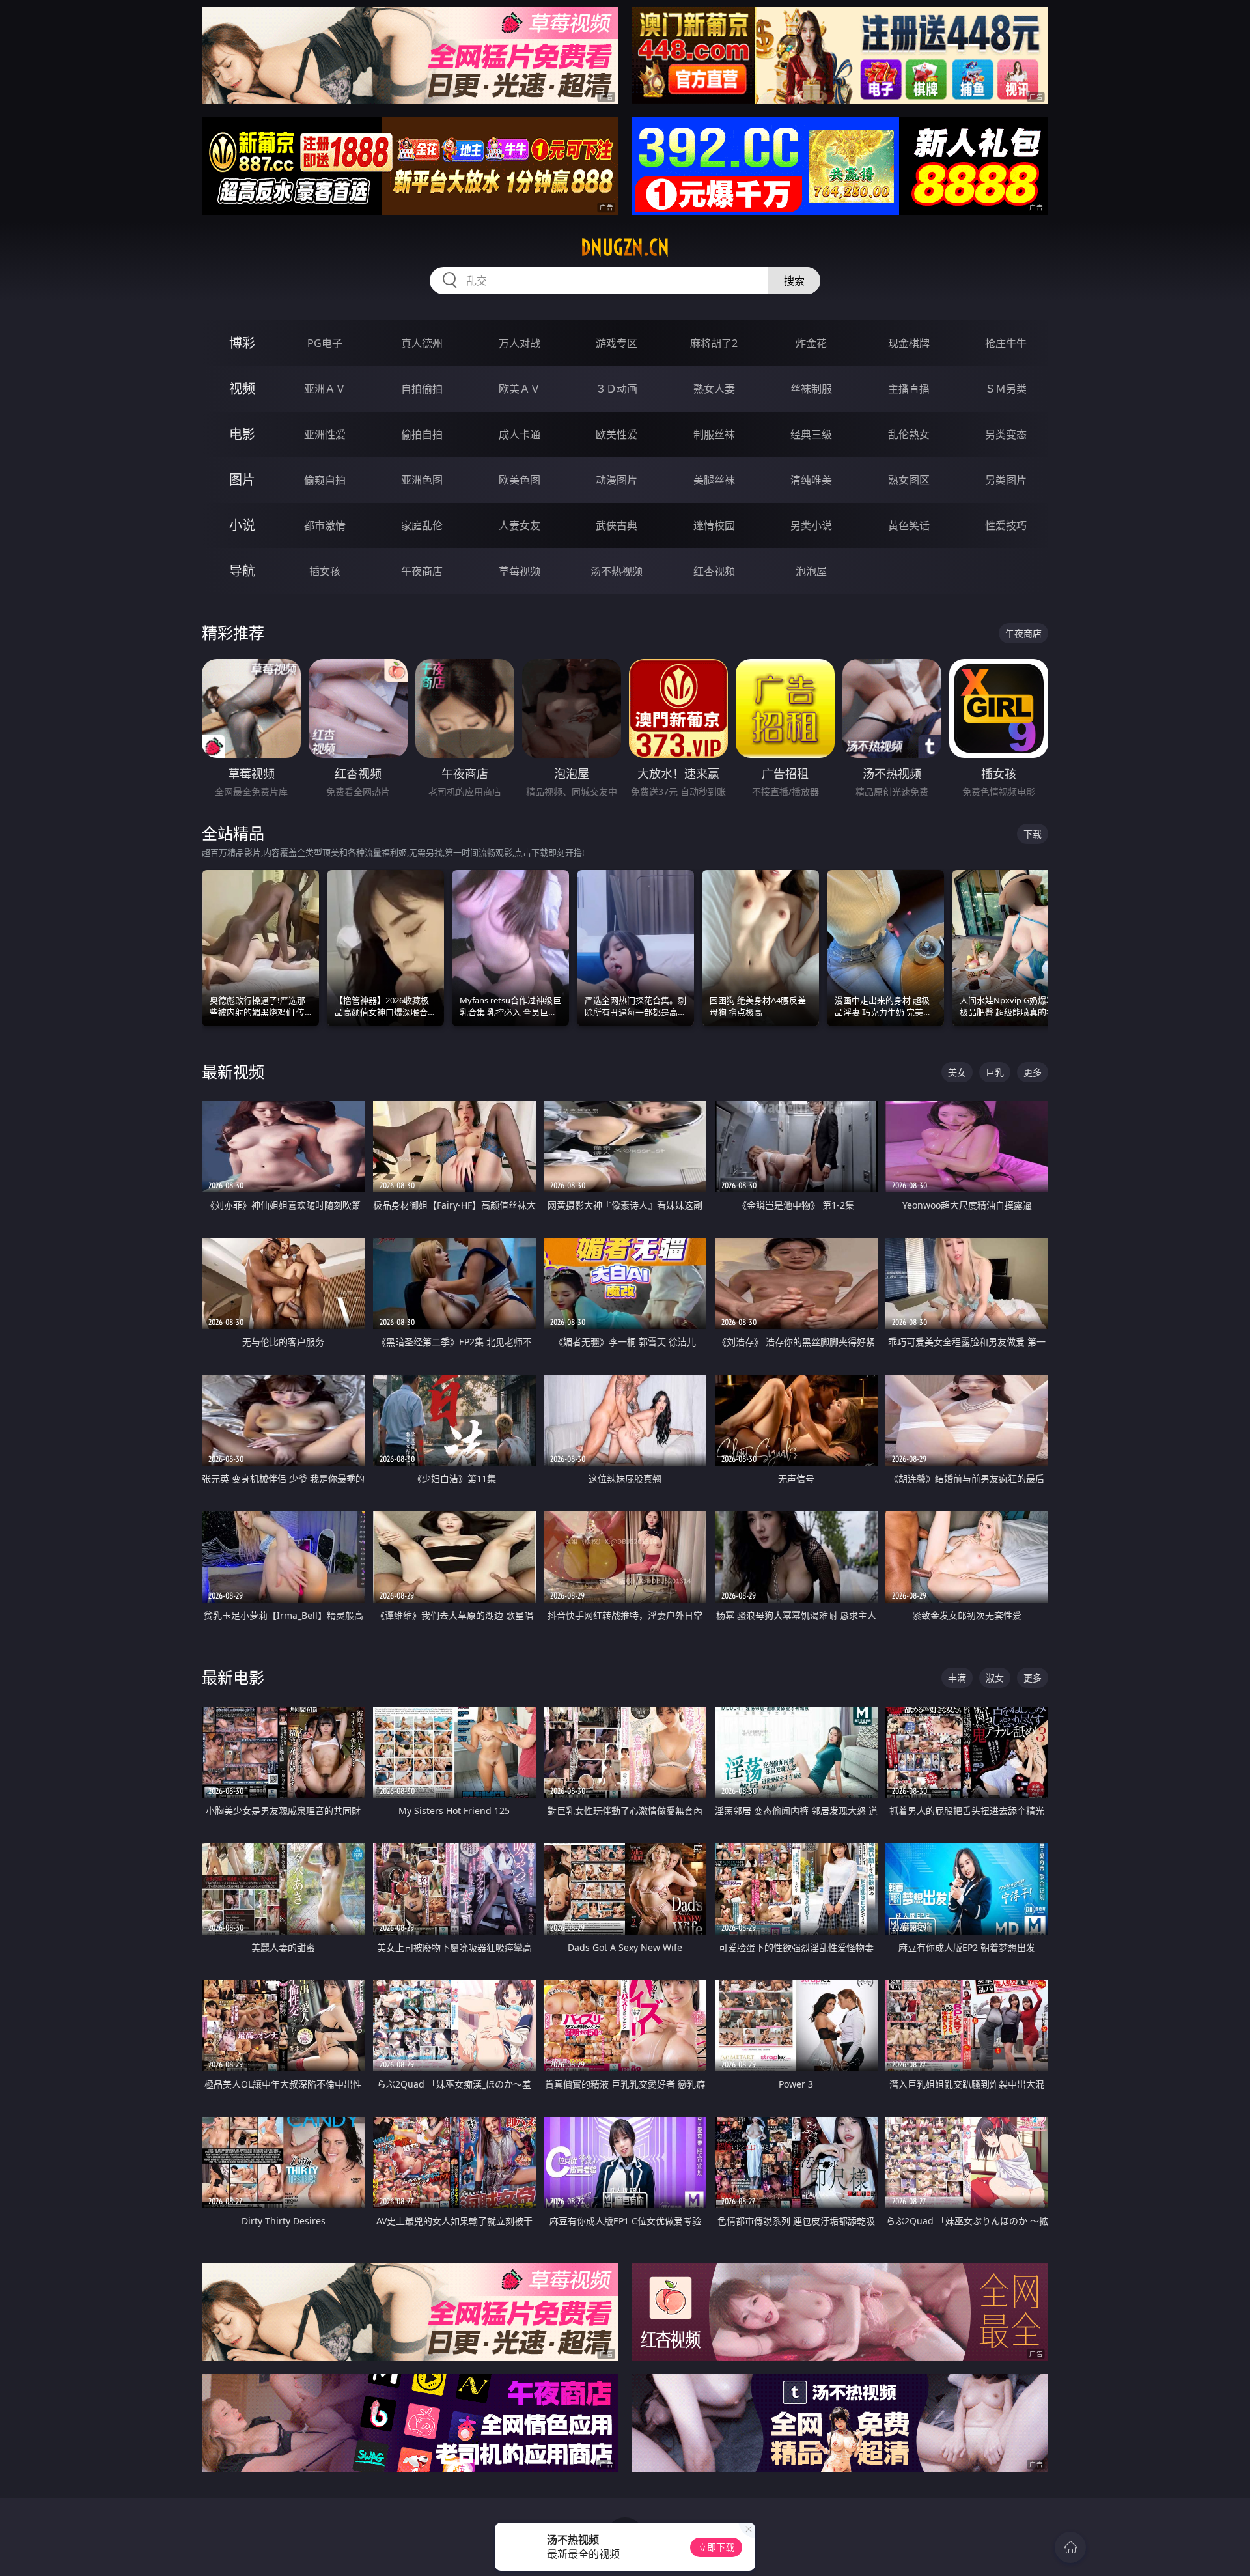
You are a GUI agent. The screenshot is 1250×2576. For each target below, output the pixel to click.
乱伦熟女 (909, 434)
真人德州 (422, 343)
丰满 (957, 1678)
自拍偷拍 (422, 389)
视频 (242, 388)
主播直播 (909, 389)
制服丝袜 (714, 434)
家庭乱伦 (422, 525)
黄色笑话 (909, 525)
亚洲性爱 (325, 434)
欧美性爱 (617, 434)
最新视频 (233, 1071)
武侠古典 (617, 525)
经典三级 (811, 434)
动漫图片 (617, 480)
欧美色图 (520, 480)
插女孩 (325, 571)
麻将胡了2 (714, 343)
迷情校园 (714, 525)
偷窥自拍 (325, 480)
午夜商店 (422, 571)
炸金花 (811, 343)
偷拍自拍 (422, 434)
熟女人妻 (714, 389)
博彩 (242, 343)
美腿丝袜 (714, 480)
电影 (242, 434)
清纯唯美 (811, 480)
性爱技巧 (1006, 525)
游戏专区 (617, 343)
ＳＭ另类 (1006, 389)
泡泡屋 (811, 571)
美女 (957, 1072)
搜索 (794, 281)
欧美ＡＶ (520, 389)
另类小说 (811, 525)
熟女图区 (909, 480)
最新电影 (233, 1677)
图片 (242, 480)
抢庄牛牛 (1006, 343)
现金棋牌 (909, 343)
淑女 (995, 1678)
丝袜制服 (811, 389)
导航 (242, 571)
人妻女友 (520, 525)
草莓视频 (520, 571)
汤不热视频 (617, 571)
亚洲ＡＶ (325, 389)
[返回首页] (1070, 2547)
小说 (242, 525)
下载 (1033, 834)
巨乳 (995, 1072)
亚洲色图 (422, 480)
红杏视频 (714, 571)
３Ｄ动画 (617, 389)
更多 (1033, 1072)
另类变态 (1006, 434)
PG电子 (325, 343)
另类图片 (1006, 480)
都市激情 (325, 525)
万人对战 (520, 343)
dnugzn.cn (625, 247)
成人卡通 (520, 434)
